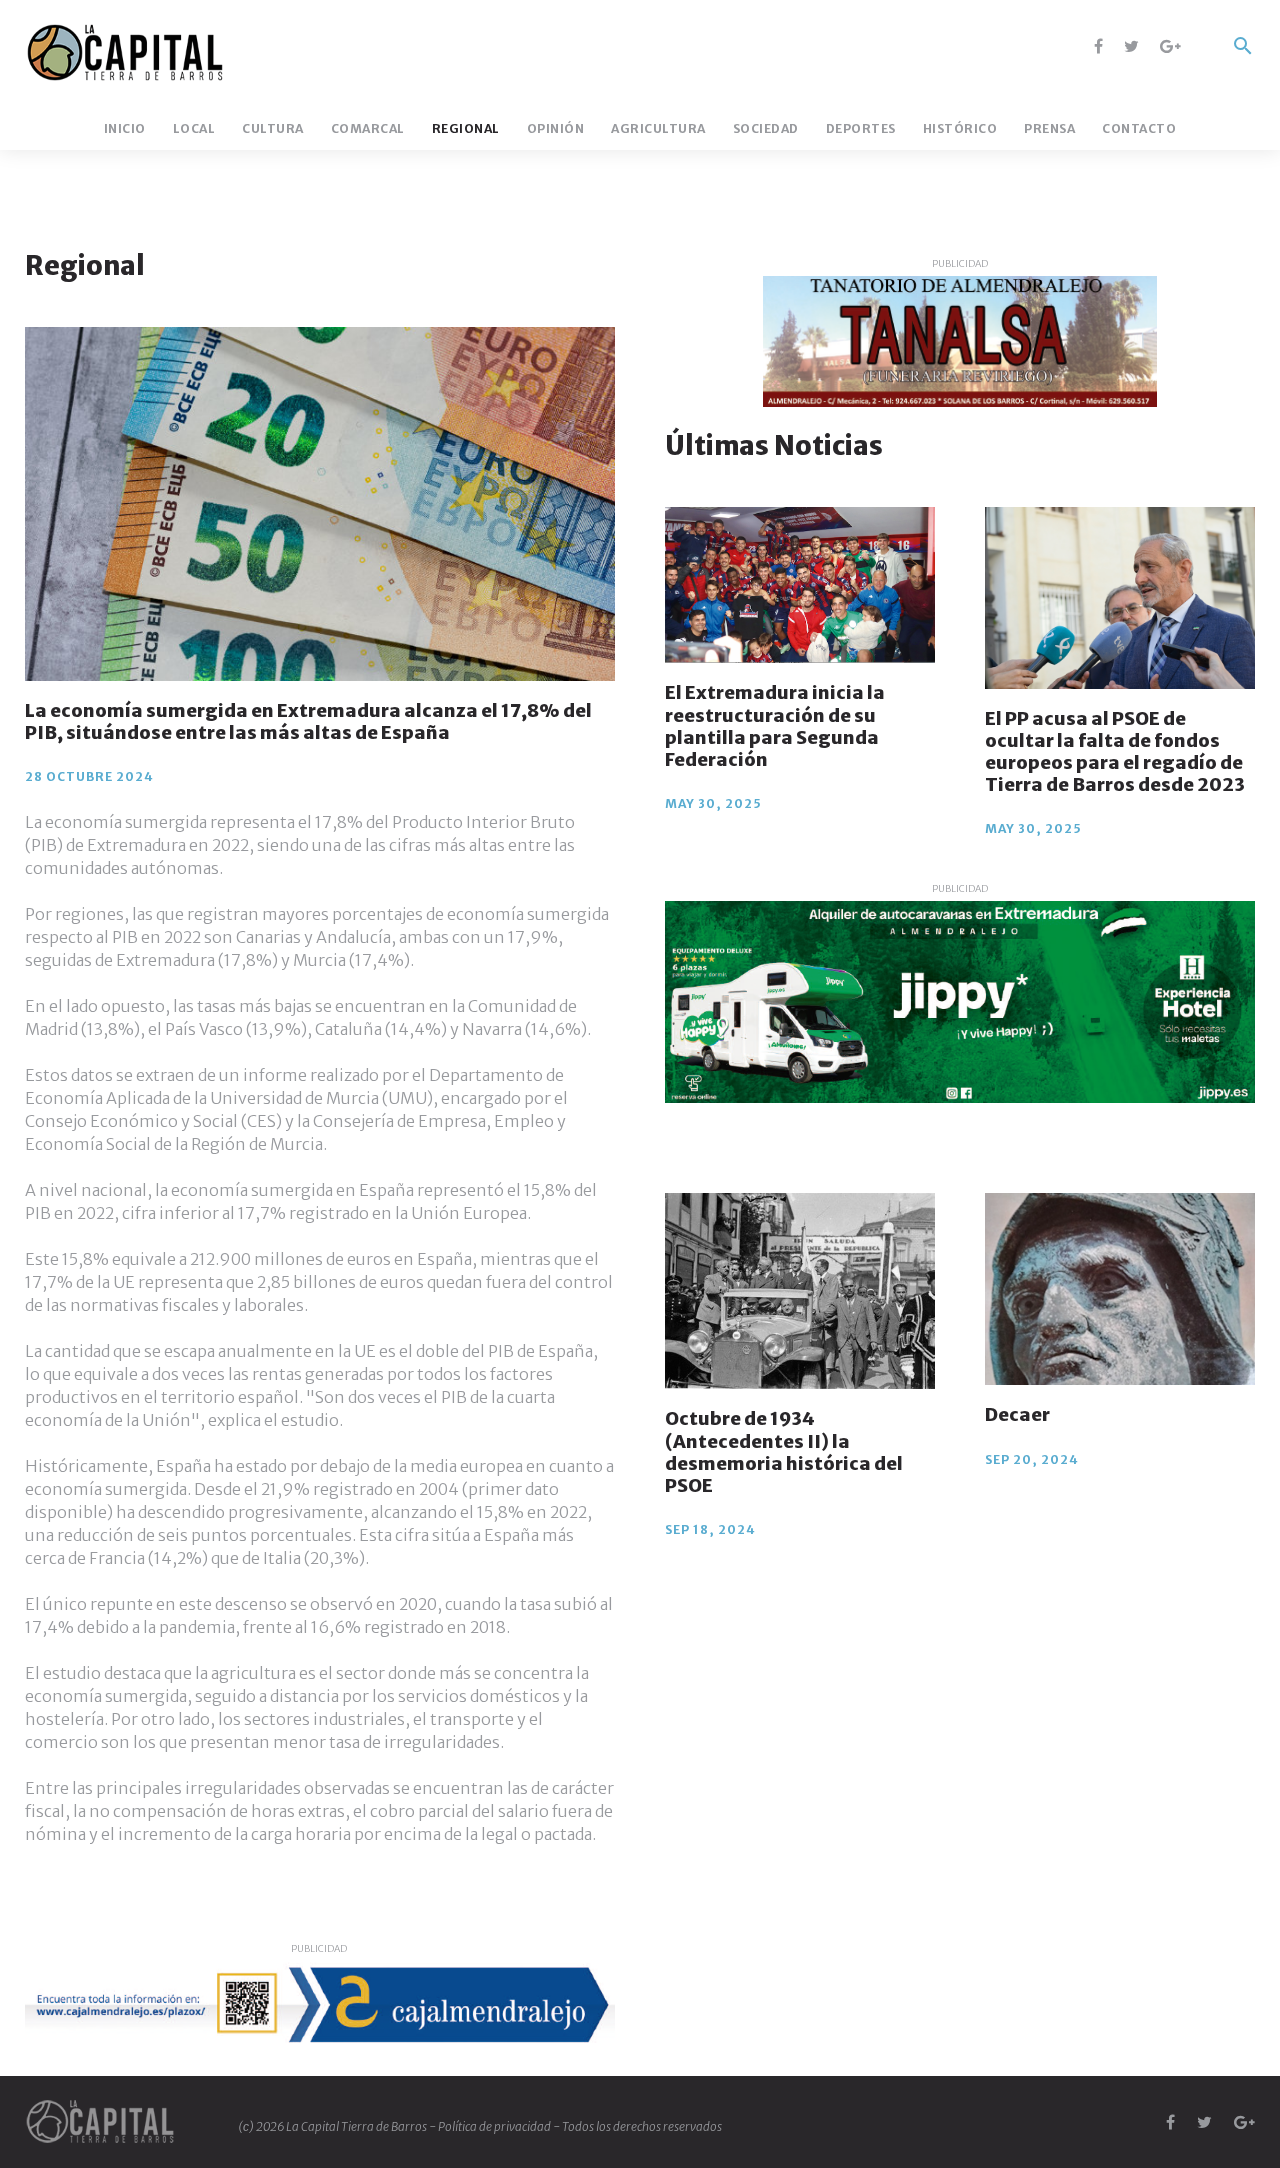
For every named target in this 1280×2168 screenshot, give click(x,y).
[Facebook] (1098, 46)
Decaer (1017, 1415)
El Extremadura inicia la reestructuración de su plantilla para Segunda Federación (775, 725)
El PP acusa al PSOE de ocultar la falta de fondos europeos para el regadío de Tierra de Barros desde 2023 (1115, 751)
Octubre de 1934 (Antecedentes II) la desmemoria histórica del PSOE (784, 1452)
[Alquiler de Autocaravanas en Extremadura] (960, 1002)
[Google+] (1170, 46)
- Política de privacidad (491, 2126)
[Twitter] (1131, 46)
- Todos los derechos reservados (637, 2126)
